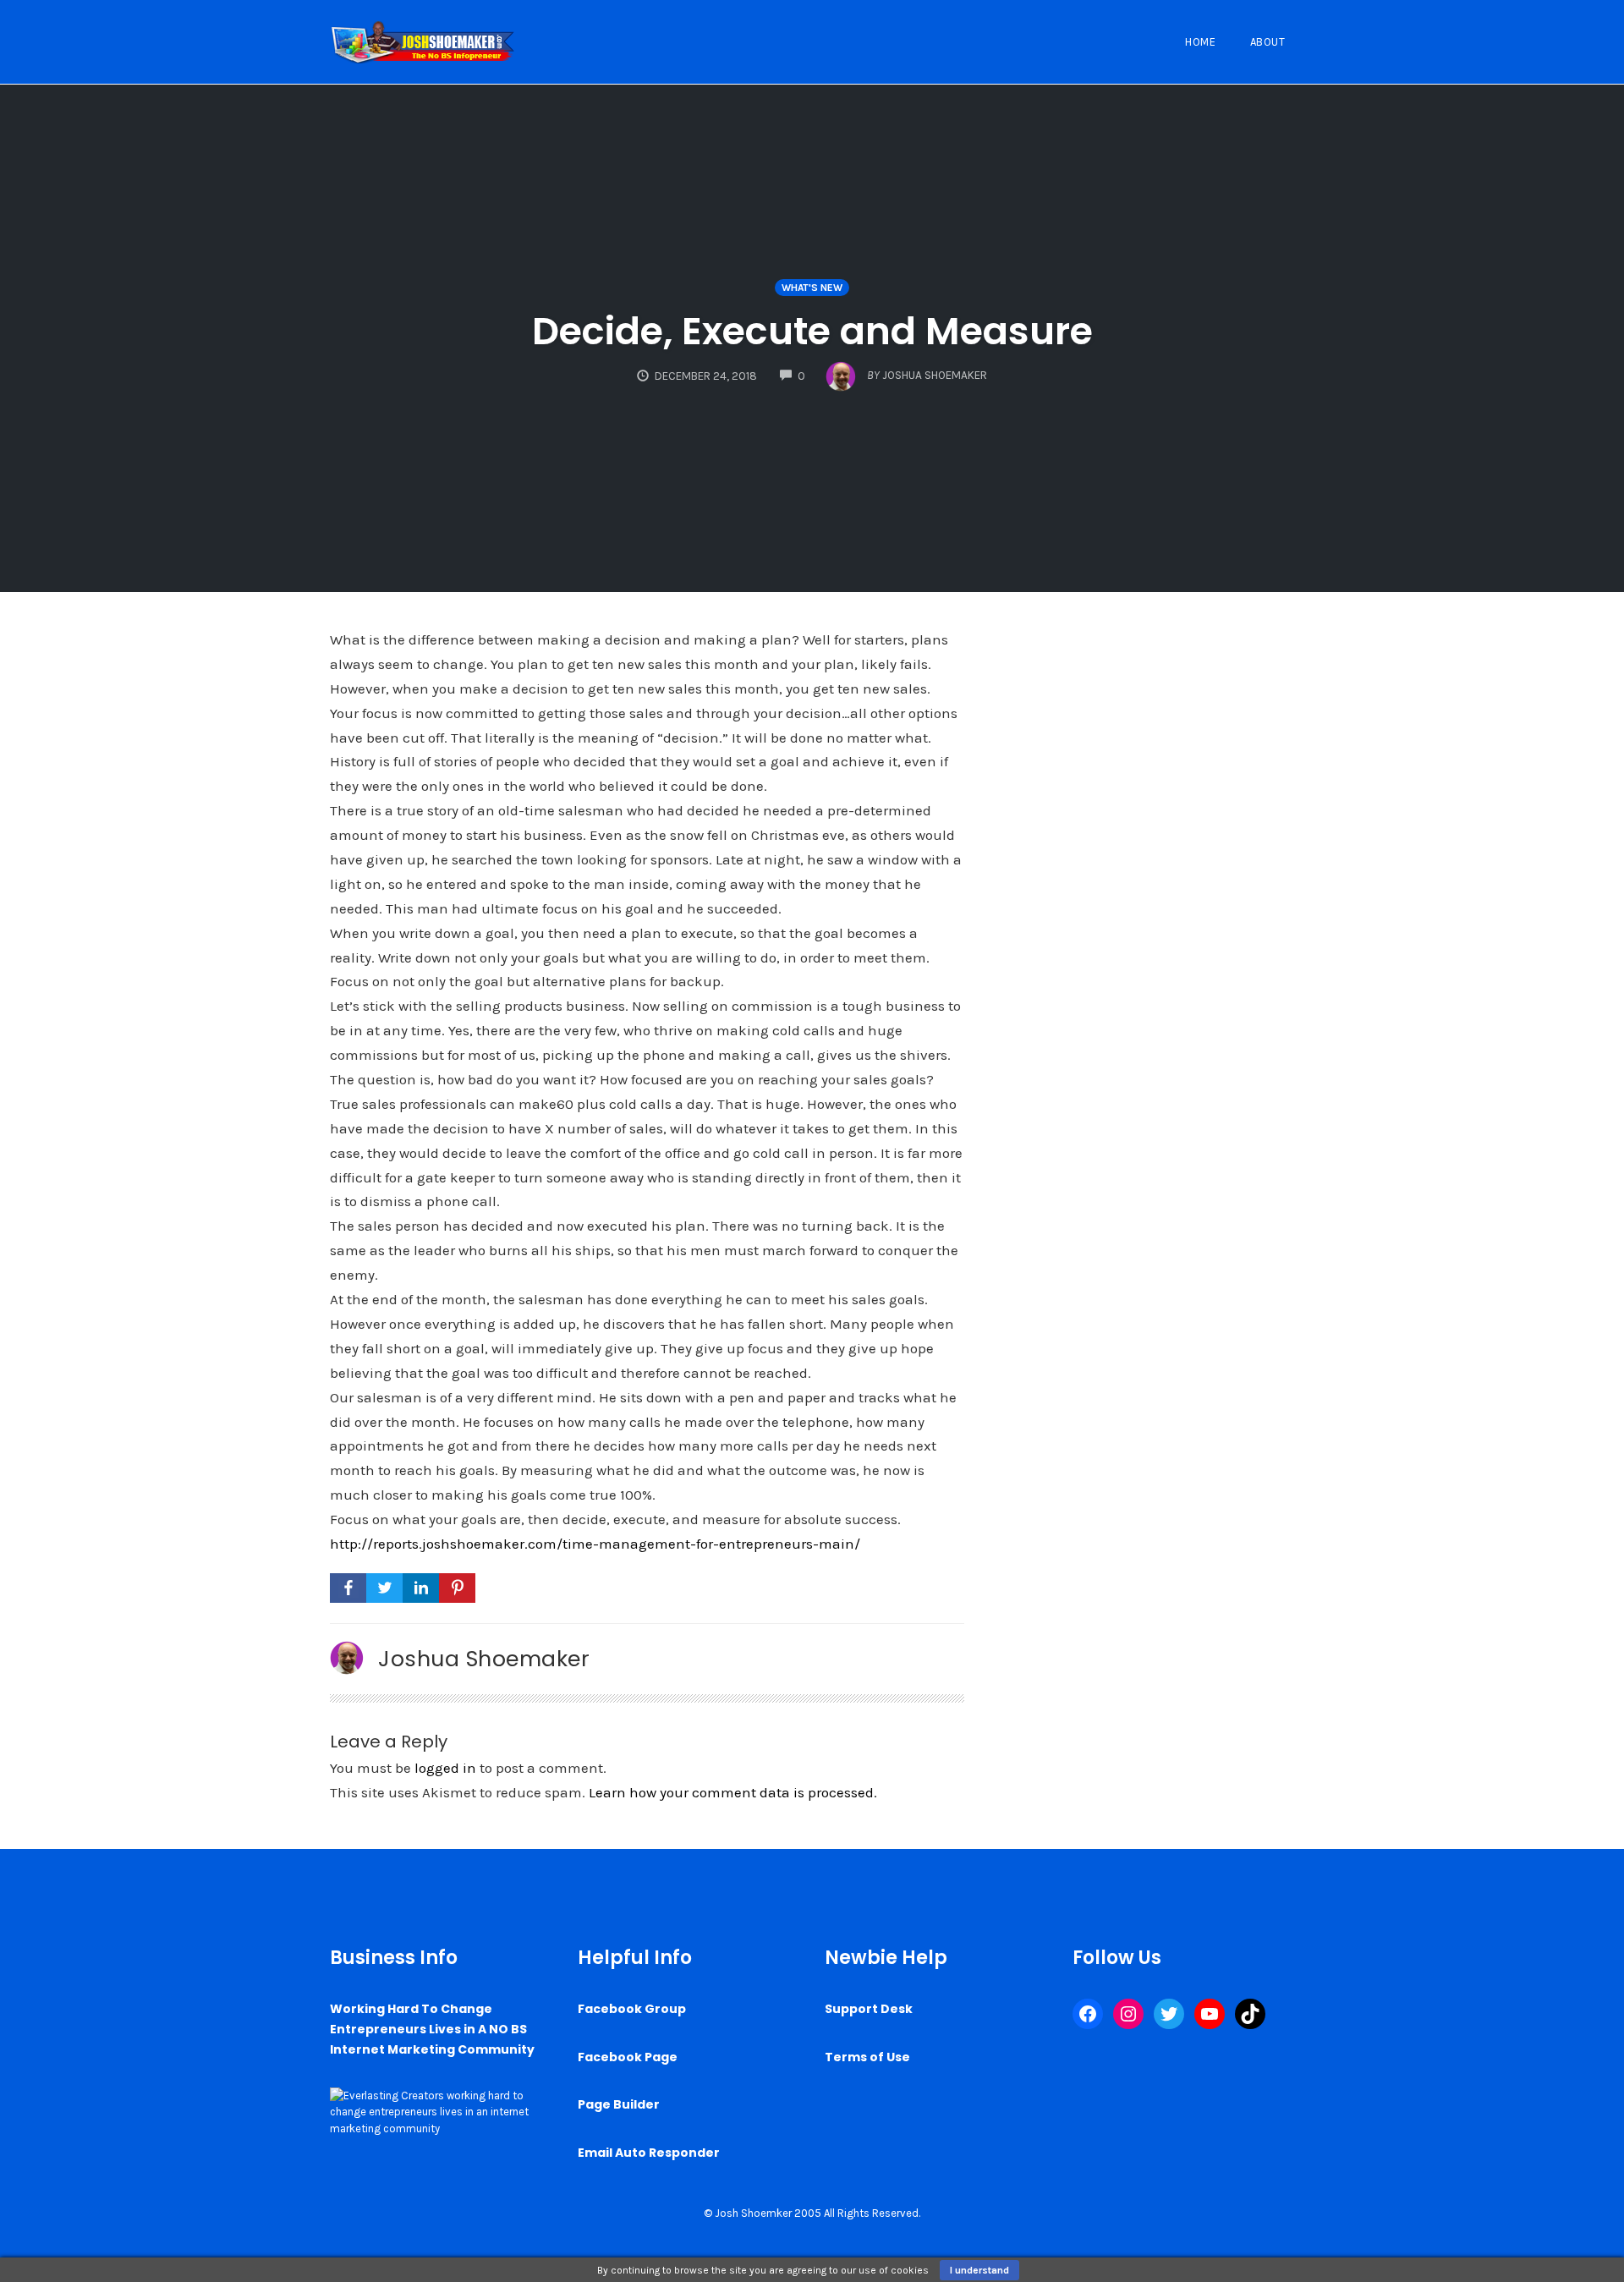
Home (1200, 42)
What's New (812, 288)
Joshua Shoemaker (484, 1659)
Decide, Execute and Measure (812, 331)
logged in (445, 1768)
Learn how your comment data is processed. (733, 1792)
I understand (979, 2270)
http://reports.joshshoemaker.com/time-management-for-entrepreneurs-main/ (595, 1544)
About (1268, 42)
